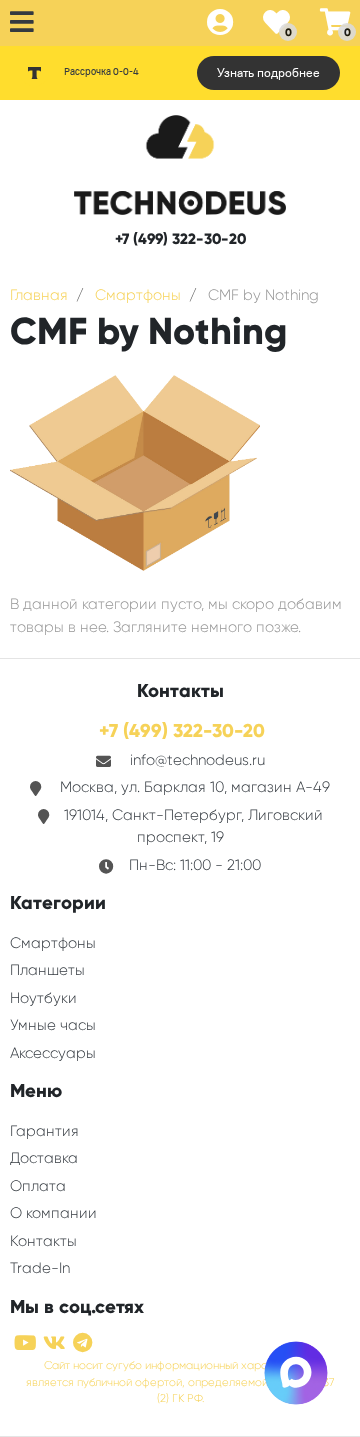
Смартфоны (53, 943)
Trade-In (40, 1268)
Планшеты (47, 970)
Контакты (43, 1241)
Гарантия (44, 1131)
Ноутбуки (43, 998)
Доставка (44, 1158)
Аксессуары (53, 1053)
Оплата (38, 1186)
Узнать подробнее (268, 73)
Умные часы (53, 1025)
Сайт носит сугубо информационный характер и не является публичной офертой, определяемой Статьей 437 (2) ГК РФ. (180, 1382)
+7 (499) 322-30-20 (180, 239)
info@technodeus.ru (197, 760)
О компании (53, 1213)
